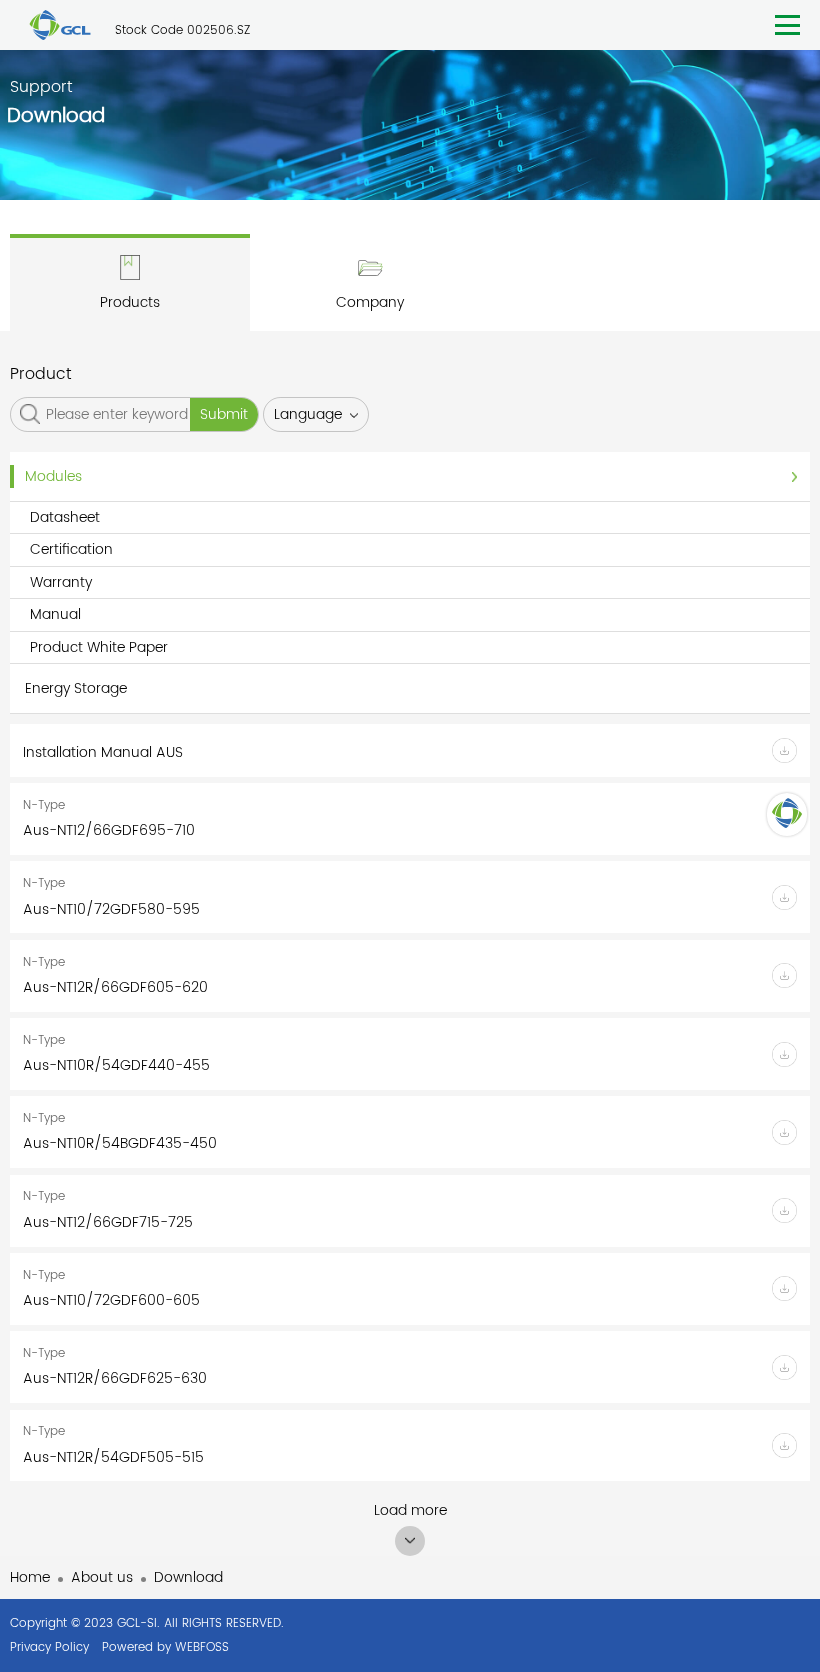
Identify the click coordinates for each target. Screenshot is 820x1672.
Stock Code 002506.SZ (182, 30)
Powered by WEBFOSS (165, 1647)
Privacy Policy (49, 1647)
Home (30, 1577)
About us (102, 1577)
